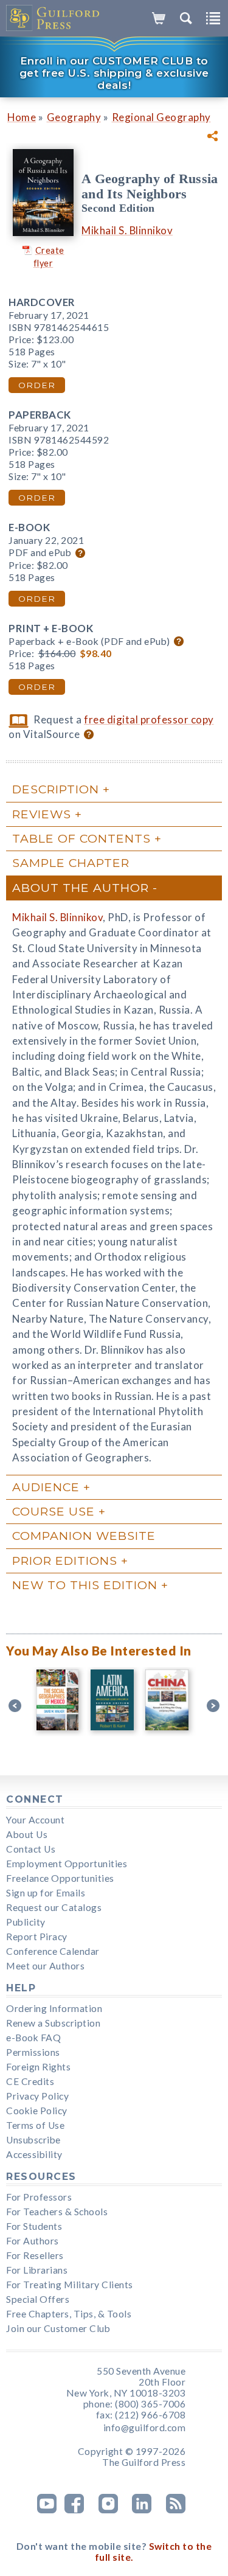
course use (54, 1511)
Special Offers (38, 2299)
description (56, 789)
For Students (34, 2226)
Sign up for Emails (46, 1893)
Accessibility (34, 2154)
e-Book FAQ (33, 2038)
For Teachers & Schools (57, 2212)
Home (22, 117)
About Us (27, 1834)
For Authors (33, 2241)
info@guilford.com (145, 2428)
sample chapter (71, 863)
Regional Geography (161, 117)
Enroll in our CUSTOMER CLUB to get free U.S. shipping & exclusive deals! (114, 73)
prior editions (65, 1561)
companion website (84, 1536)
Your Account (35, 1820)
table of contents (81, 838)
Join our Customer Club (58, 2328)
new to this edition (85, 1585)
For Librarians (37, 2270)
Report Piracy (37, 1937)
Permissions (33, 2052)
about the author (81, 888)
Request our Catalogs (54, 1907)
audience (46, 1487)
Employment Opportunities (67, 1864)
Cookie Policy (37, 2111)
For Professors (39, 2197)
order (37, 385)
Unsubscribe (33, 2140)
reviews (42, 814)
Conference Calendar (53, 1951)
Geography (74, 117)
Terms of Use (35, 2125)
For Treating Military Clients (70, 2285)
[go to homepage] (53, 18)
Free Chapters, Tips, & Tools (69, 2314)
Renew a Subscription (53, 2023)
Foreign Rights (38, 2067)
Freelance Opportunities (60, 1878)
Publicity (26, 1922)
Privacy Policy (37, 2096)
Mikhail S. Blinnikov (127, 230)
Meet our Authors (45, 1966)
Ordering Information (54, 2008)
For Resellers (35, 2255)
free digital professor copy (149, 719)
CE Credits (30, 2081)
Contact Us (31, 1849)
